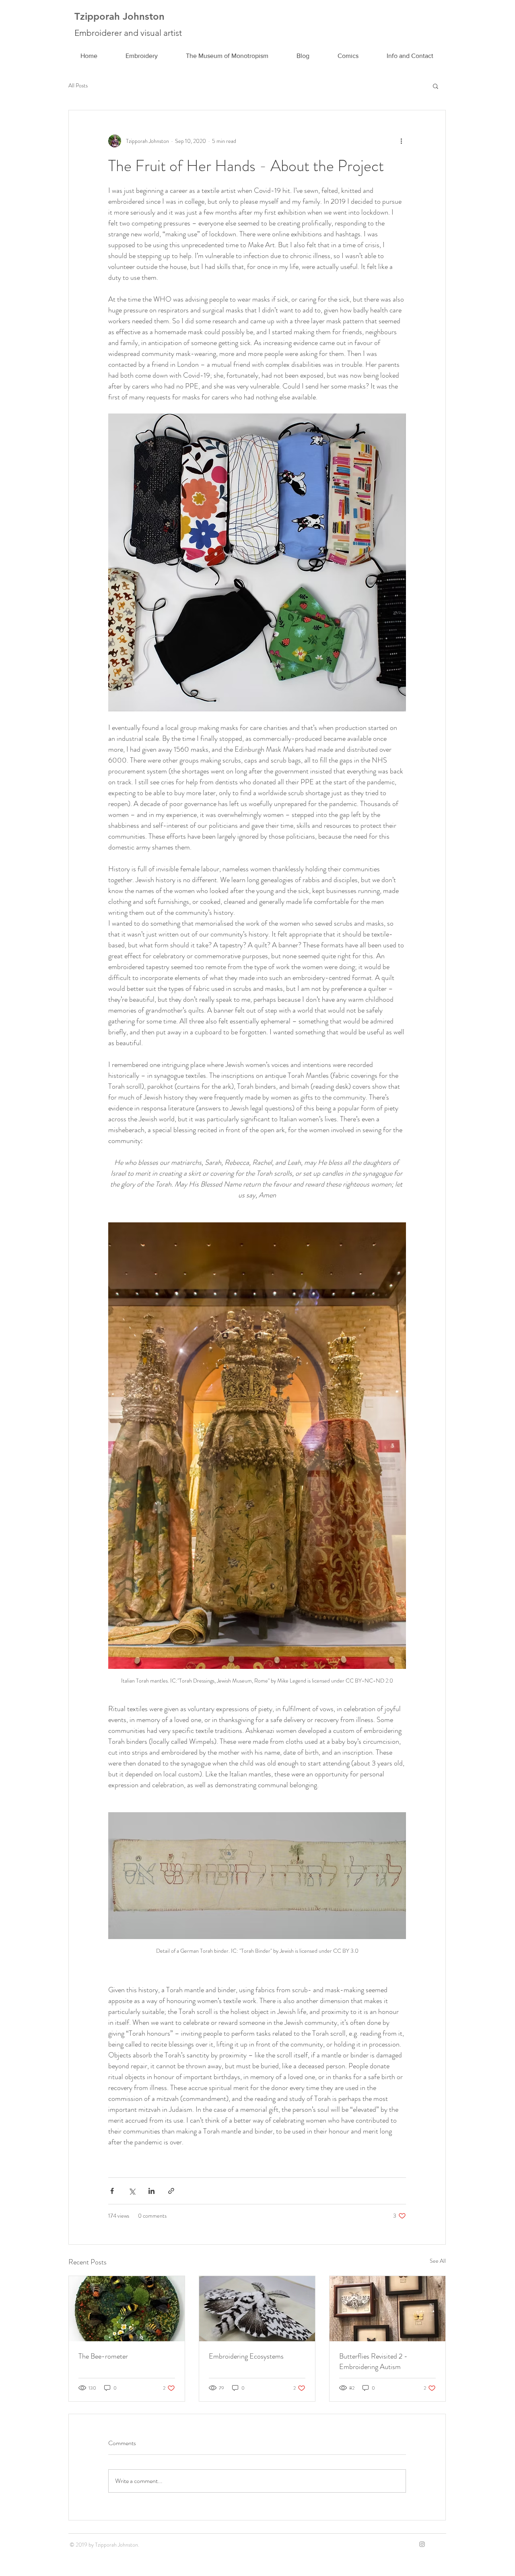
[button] (436, 86)
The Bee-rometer (103, 2356)
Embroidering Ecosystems (246, 2356)
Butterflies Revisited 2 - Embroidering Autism (373, 2361)
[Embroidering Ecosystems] (257, 2309)
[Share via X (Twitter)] (132, 2191)
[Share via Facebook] (112, 2191)
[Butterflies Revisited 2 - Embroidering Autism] (387, 2309)
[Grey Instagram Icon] (422, 2544)
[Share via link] (171, 2191)
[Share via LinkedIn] (151, 2191)
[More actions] (401, 141)
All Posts (78, 86)
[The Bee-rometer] (127, 2309)
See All (438, 2261)
